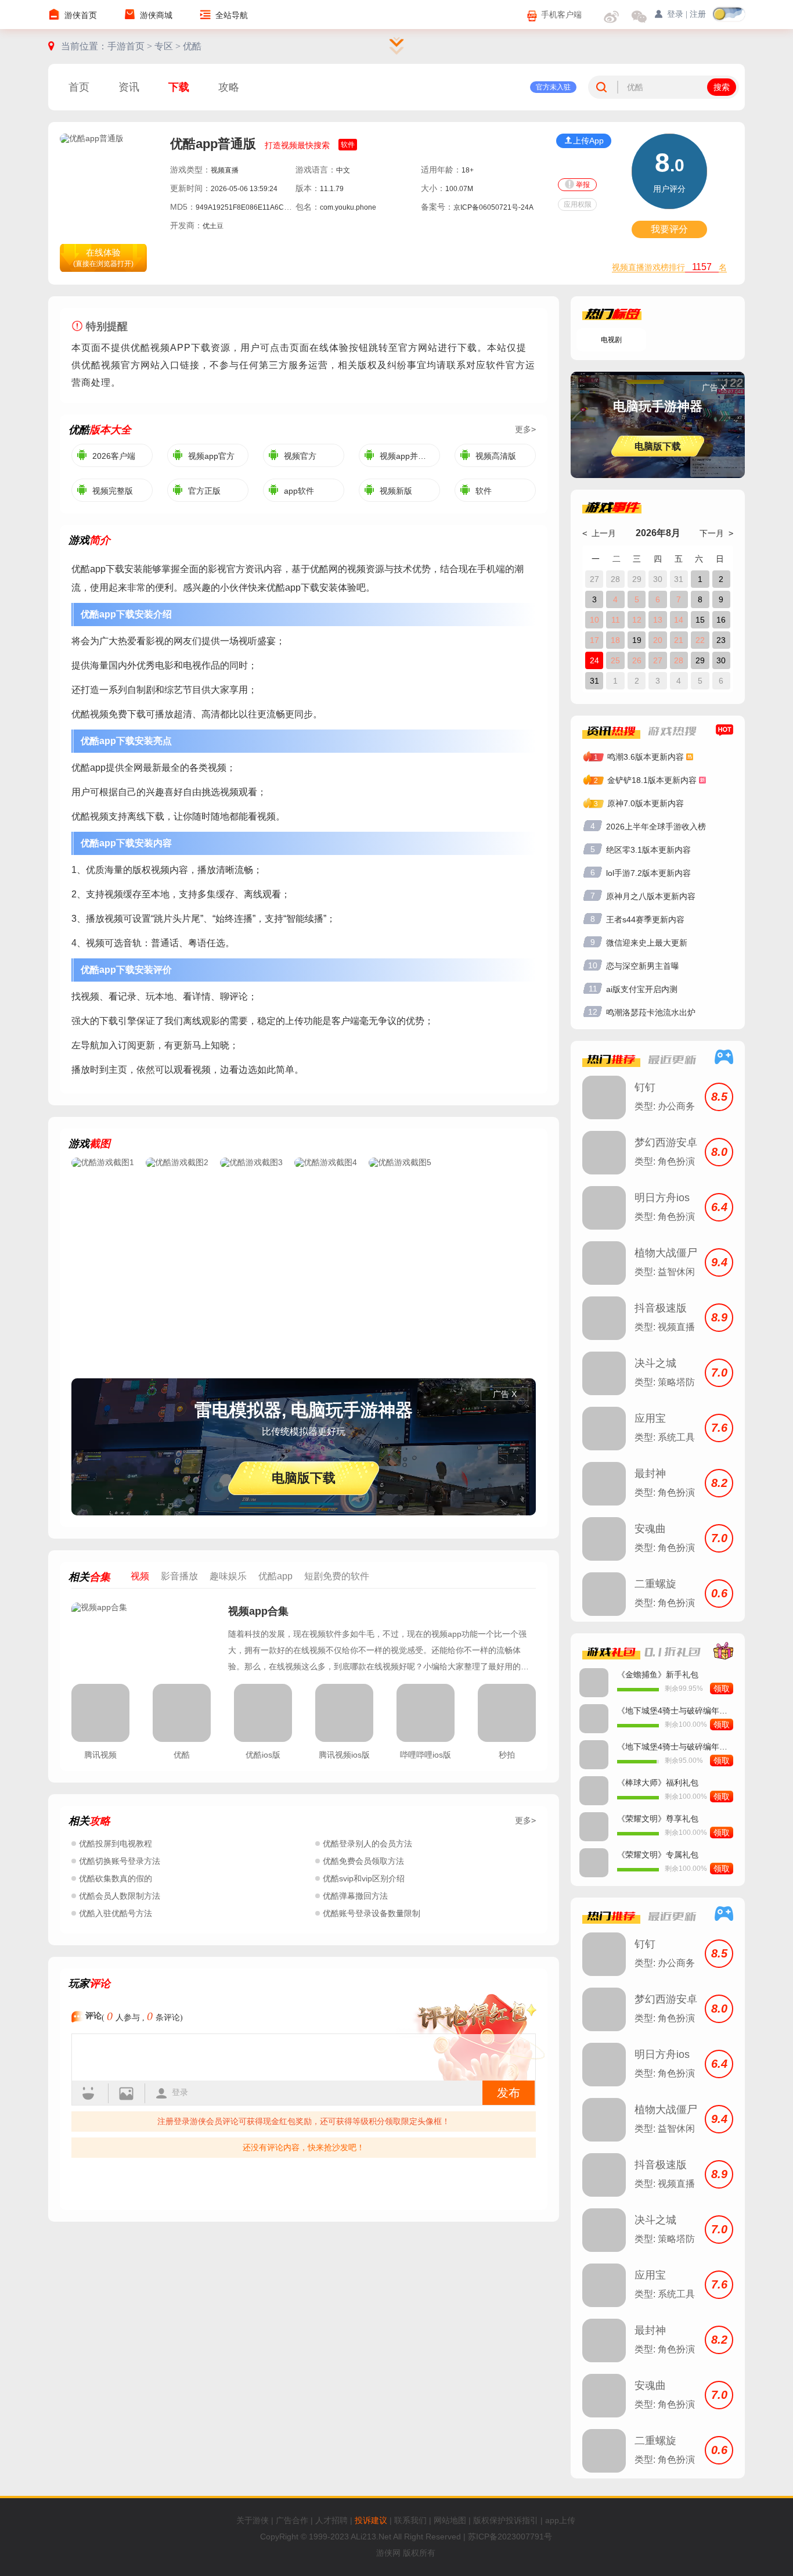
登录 (180, 2092)
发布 (509, 2093)
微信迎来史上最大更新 (647, 943)
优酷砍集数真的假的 (116, 1878)
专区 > (169, 46)
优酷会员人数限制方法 (120, 1896)
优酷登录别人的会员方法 (367, 1844)
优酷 (192, 46)
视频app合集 (258, 1611)
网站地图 (450, 2520)
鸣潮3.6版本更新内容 (646, 757)
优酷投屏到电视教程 (116, 1844)
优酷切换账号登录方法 (120, 1861)
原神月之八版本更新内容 (651, 896)
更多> (525, 429)
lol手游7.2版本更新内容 (648, 873)
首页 (79, 87)
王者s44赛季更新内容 (645, 919)
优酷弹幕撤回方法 (355, 1896)
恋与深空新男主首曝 (643, 966)
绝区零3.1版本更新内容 (648, 850)
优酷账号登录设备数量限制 (372, 1913)
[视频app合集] (144, 1637)
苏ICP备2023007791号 (510, 2537)
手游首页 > (131, 46)
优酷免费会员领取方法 (363, 1861)
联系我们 (410, 2520)
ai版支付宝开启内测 (642, 989)
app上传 (560, 2520)
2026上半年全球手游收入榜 (656, 827)
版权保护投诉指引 (506, 2520)
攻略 (229, 87)
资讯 (129, 87)
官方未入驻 (553, 87)
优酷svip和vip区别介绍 (364, 1878)
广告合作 (292, 2520)
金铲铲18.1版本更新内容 (652, 780)
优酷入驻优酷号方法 (116, 1913)
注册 (698, 14)
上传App (588, 141)
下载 (179, 87)
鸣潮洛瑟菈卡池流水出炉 (651, 1012)
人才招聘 (331, 2520)
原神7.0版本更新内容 (646, 803)
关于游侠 (253, 2520)
